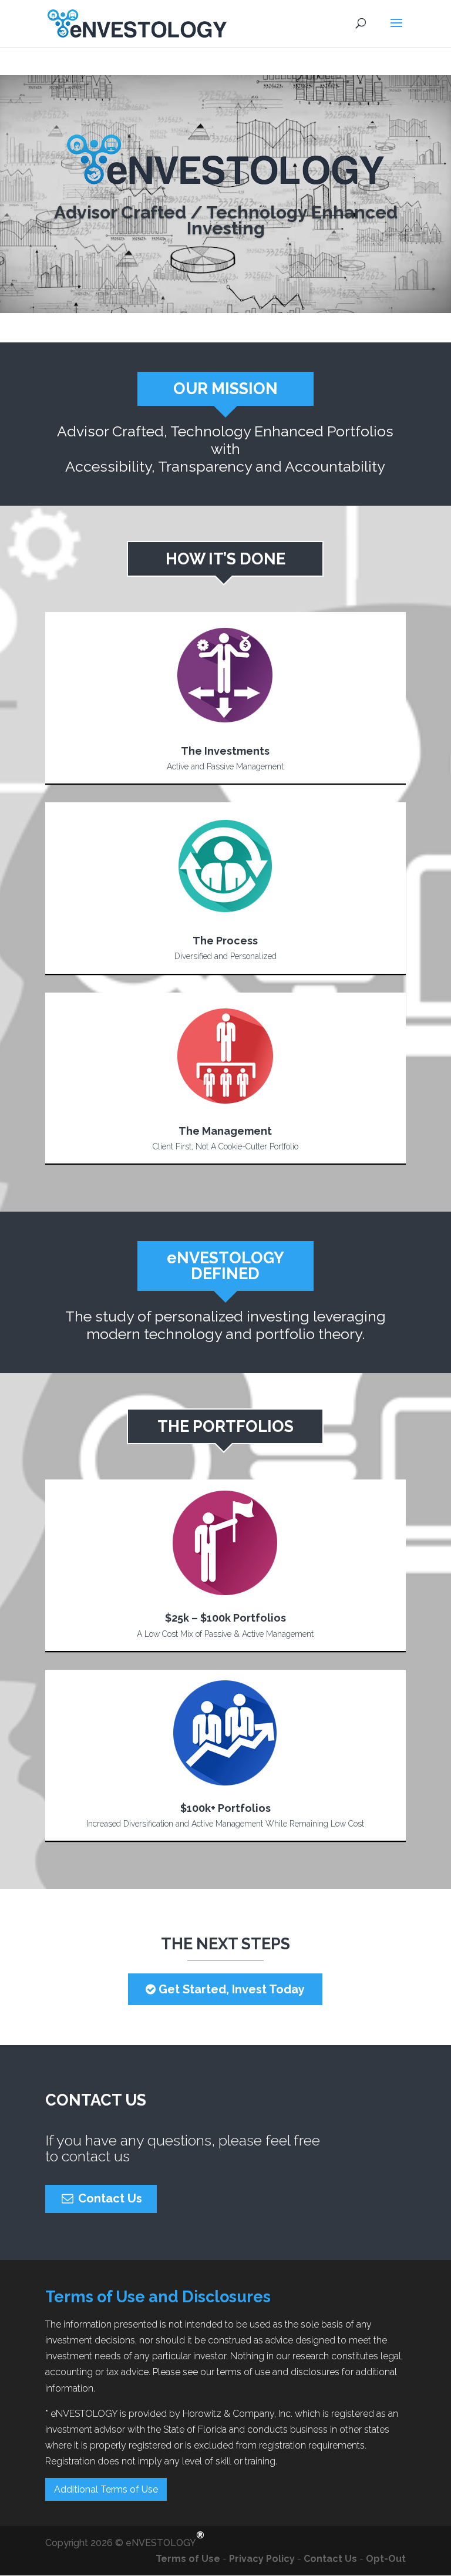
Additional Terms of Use (106, 2489)
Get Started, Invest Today (230, 1989)
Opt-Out (386, 2559)
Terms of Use (175, 2559)
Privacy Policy (262, 2559)
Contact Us (109, 2198)
